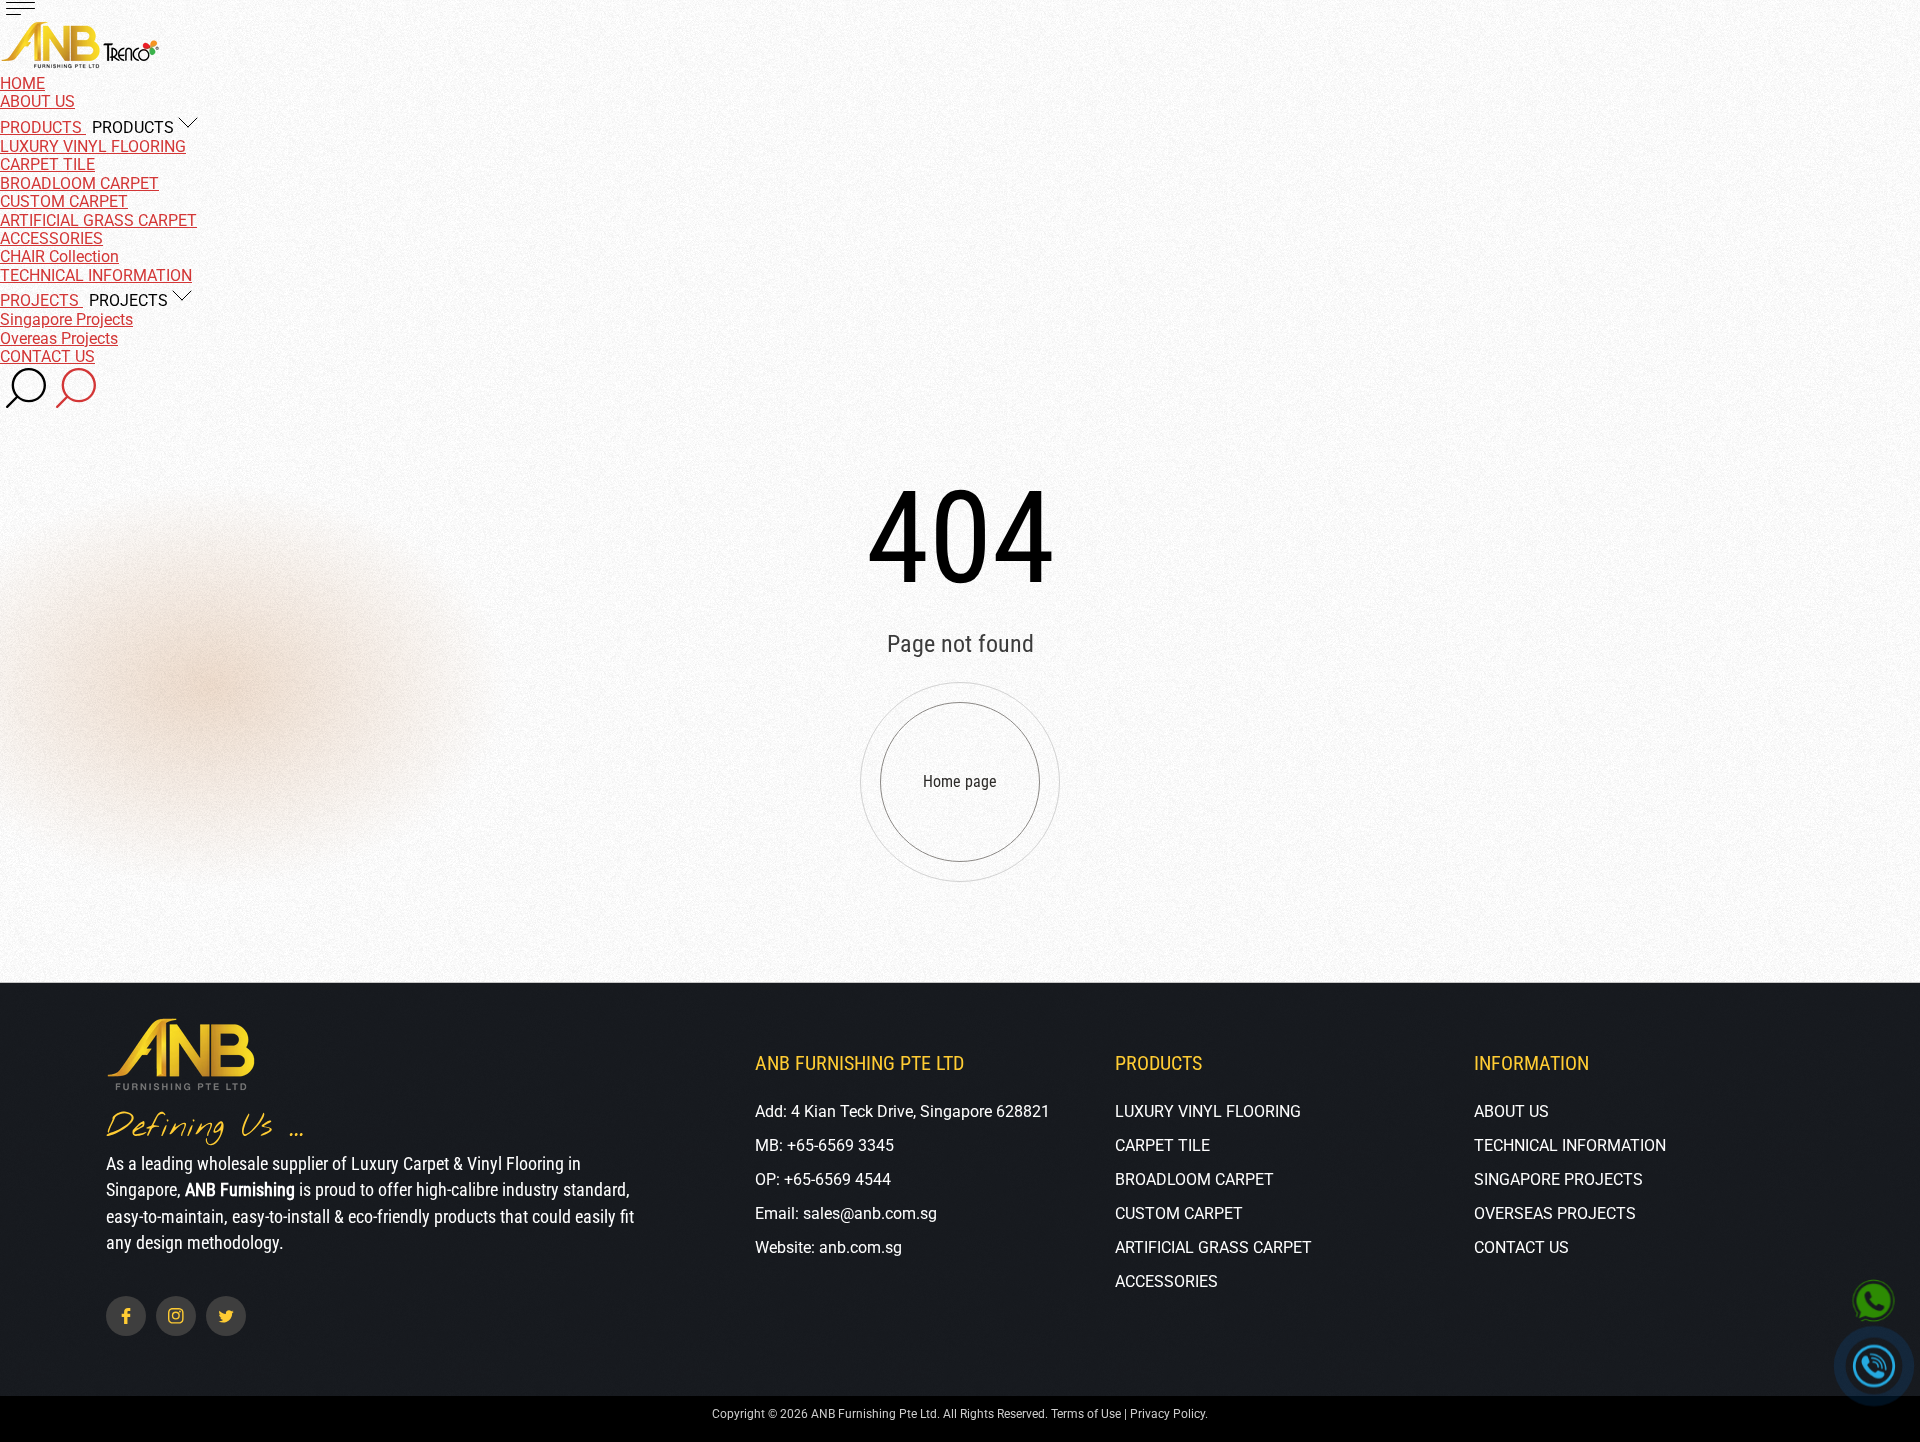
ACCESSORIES (51, 238)
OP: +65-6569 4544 (823, 1179)
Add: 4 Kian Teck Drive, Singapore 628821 (902, 1111)
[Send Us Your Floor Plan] (1874, 1302)
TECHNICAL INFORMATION (1570, 1145)
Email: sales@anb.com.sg (846, 1213)
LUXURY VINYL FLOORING (93, 146)
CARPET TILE (47, 164)
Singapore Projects (66, 319)
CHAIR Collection (59, 256)
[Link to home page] (181, 1056)
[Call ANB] (1874, 1366)
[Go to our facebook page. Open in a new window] (126, 1316)
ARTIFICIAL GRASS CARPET (98, 220)
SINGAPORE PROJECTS (1558, 1179)
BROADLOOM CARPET (79, 183)
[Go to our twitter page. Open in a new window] (226, 1316)
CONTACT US (1521, 1247)
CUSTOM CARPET (64, 201)
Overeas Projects (59, 338)
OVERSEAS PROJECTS (1555, 1213)
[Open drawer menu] (20, 10)
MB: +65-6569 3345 (824, 1145)
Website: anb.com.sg (828, 1247)
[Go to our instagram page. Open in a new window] (176, 1316)
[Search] (26, 390)
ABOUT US (1511, 1111)
